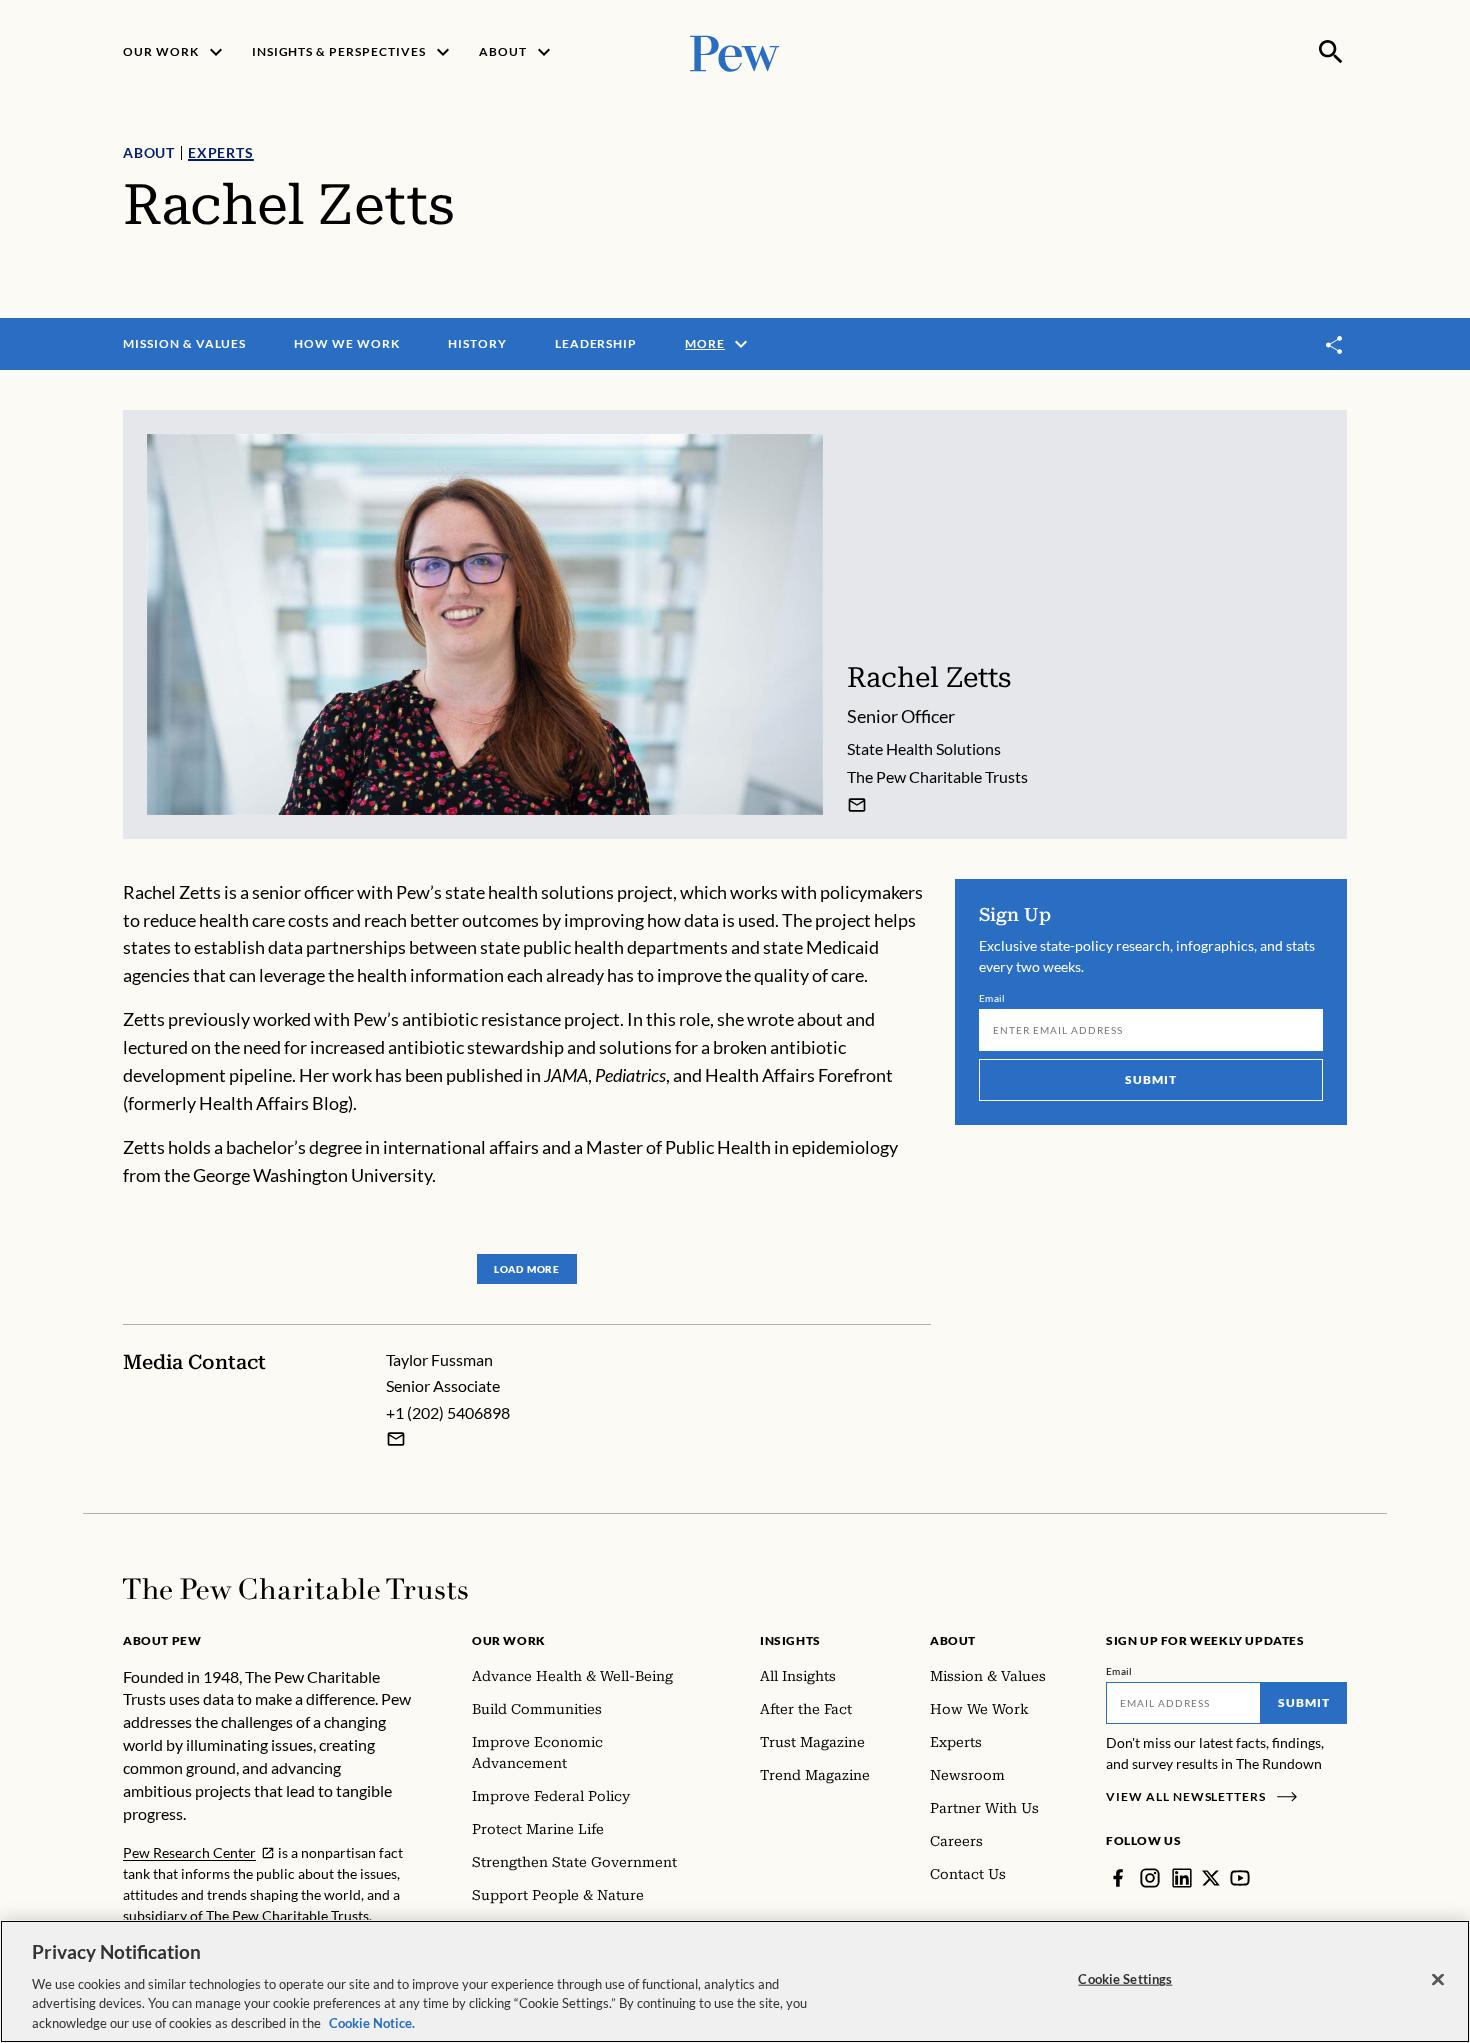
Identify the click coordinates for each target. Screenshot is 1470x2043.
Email (992, 998)
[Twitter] (1211, 1878)
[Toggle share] (1335, 344)
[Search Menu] (1331, 52)
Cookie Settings (1125, 1979)
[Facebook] (1118, 1878)
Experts (221, 152)
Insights (790, 1640)
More (705, 343)
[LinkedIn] (1182, 1878)
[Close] (1438, 1980)
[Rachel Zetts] (857, 805)
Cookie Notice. (372, 2022)
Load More (527, 1269)
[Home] (295, 1589)
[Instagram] (1150, 1878)
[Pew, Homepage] (735, 51)
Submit (1151, 1079)
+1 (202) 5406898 (448, 1412)
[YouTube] (1240, 1878)
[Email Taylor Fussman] (396, 1439)
